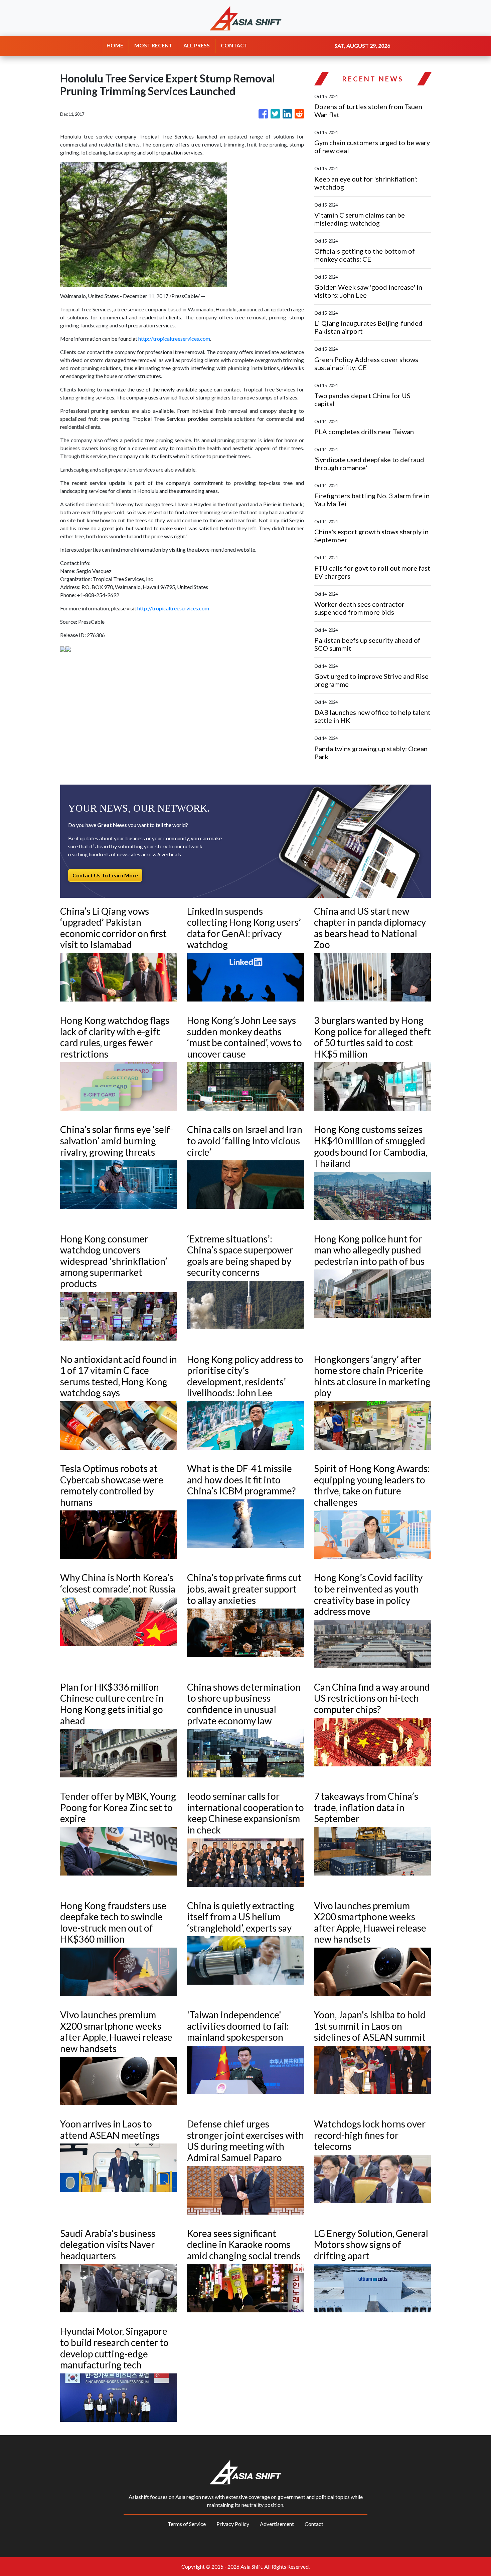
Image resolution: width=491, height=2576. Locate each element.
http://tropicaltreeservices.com (174, 339)
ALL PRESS (197, 45)
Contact (314, 2524)
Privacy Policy (233, 2524)
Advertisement (277, 2524)
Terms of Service (187, 2524)
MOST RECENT (153, 45)
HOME (115, 45)
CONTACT (234, 45)
